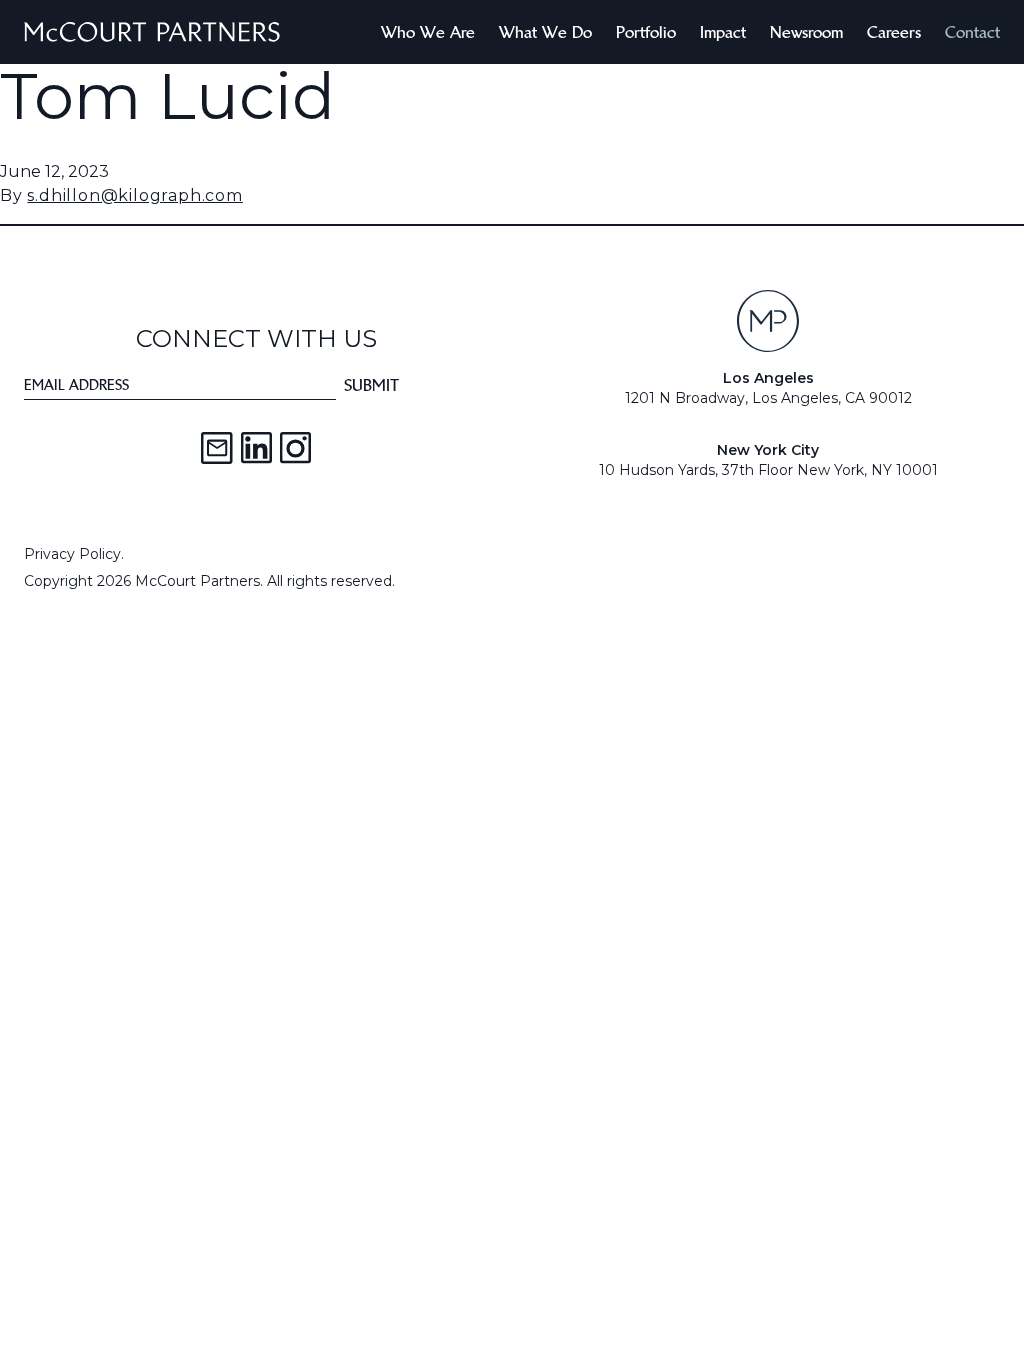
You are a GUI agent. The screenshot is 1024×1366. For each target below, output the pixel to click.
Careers (894, 32)
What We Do (545, 32)
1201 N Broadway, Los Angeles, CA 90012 (768, 398)
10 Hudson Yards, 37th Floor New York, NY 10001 (768, 470)
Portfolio (646, 32)
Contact (972, 32)
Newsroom (806, 32)
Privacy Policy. (74, 554)
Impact (723, 32)
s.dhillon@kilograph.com (134, 195)
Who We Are (428, 32)
